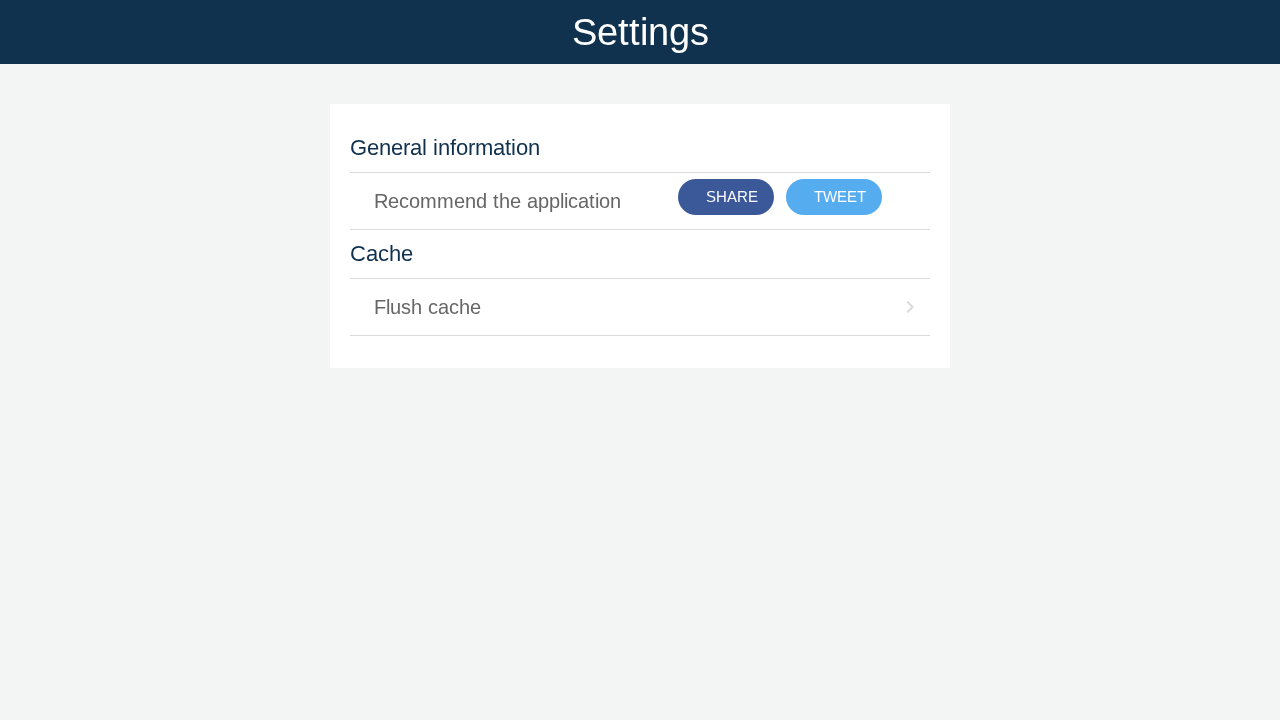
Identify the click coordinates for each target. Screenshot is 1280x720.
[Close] (32, 32)
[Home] (1228, 32)
